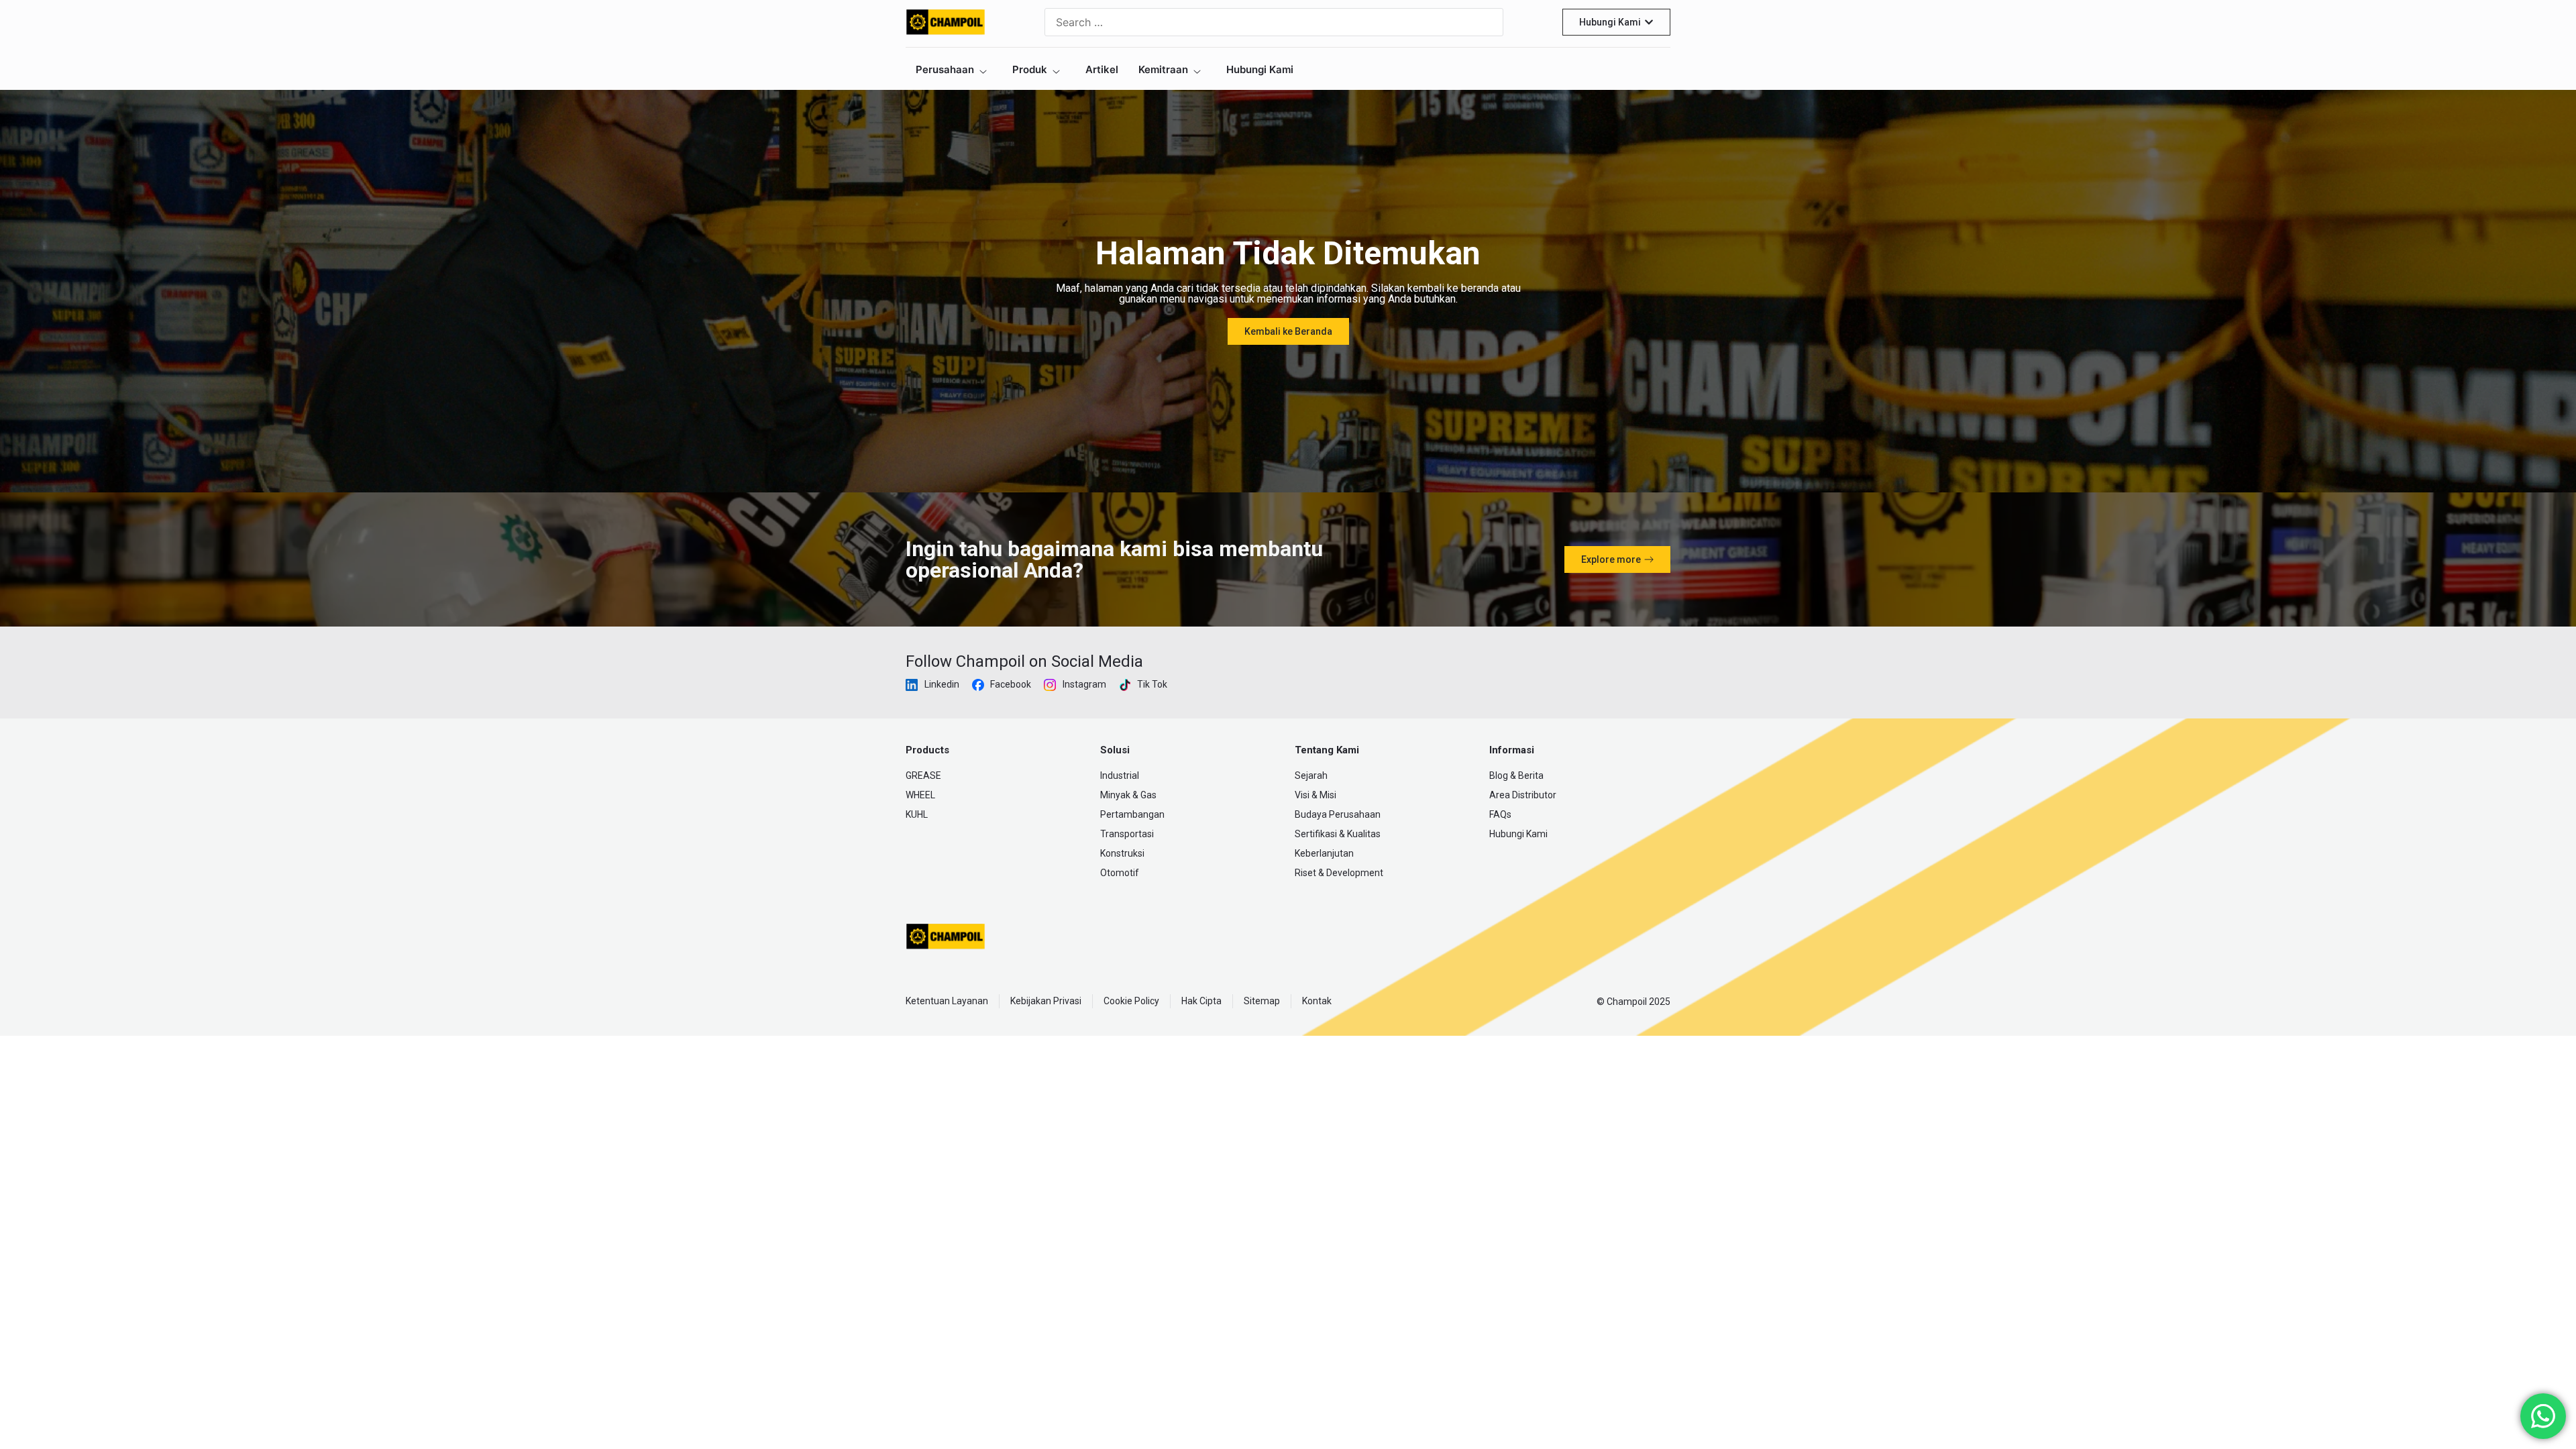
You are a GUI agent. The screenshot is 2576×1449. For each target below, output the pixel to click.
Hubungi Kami (1260, 69)
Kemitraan (1163, 69)
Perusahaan (945, 69)
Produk (1030, 69)
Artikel (1102, 69)
